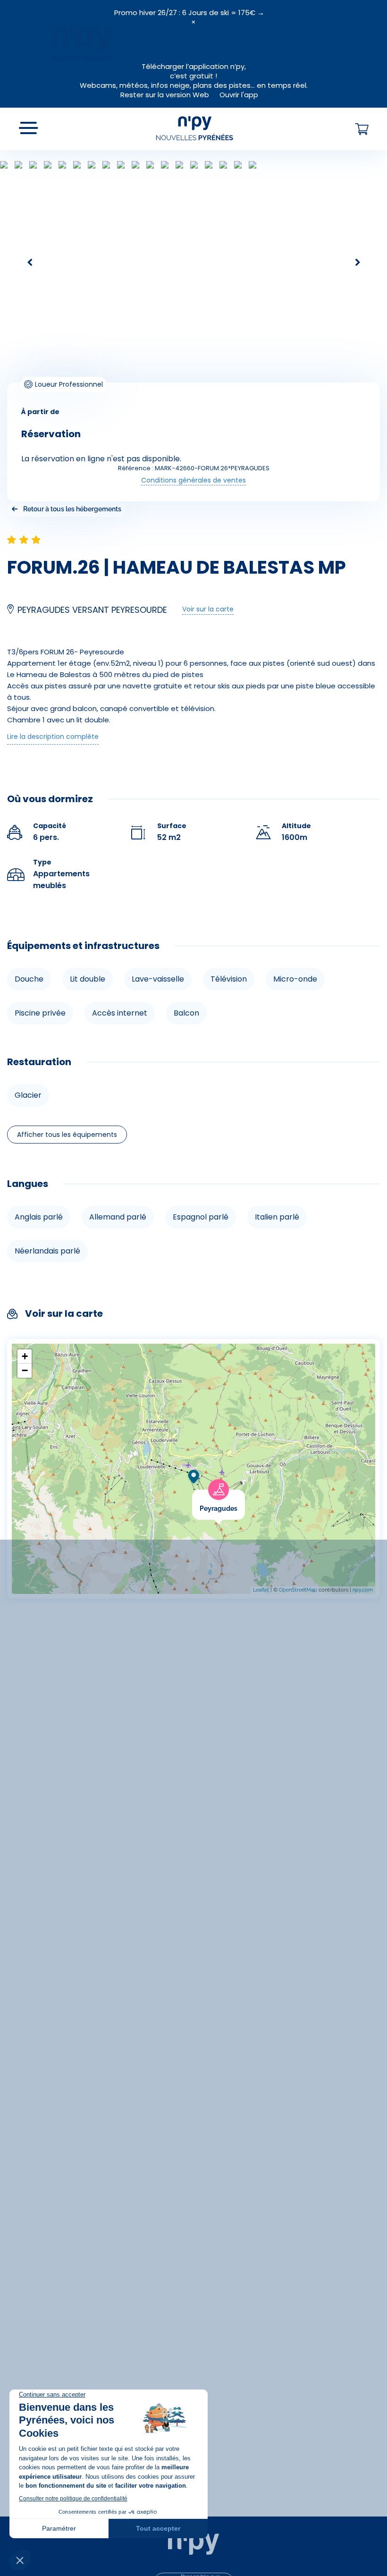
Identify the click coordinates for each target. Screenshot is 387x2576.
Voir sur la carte (208, 609)
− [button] (25, 1370)
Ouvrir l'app (239, 95)
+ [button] (25, 1356)
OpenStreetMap (298, 1590)
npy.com (363, 1590)
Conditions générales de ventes (193, 480)
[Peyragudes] (245, 1496)
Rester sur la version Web (165, 95)
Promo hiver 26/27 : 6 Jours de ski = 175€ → (189, 13)
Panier (362, 129)
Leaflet (261, 1590)
